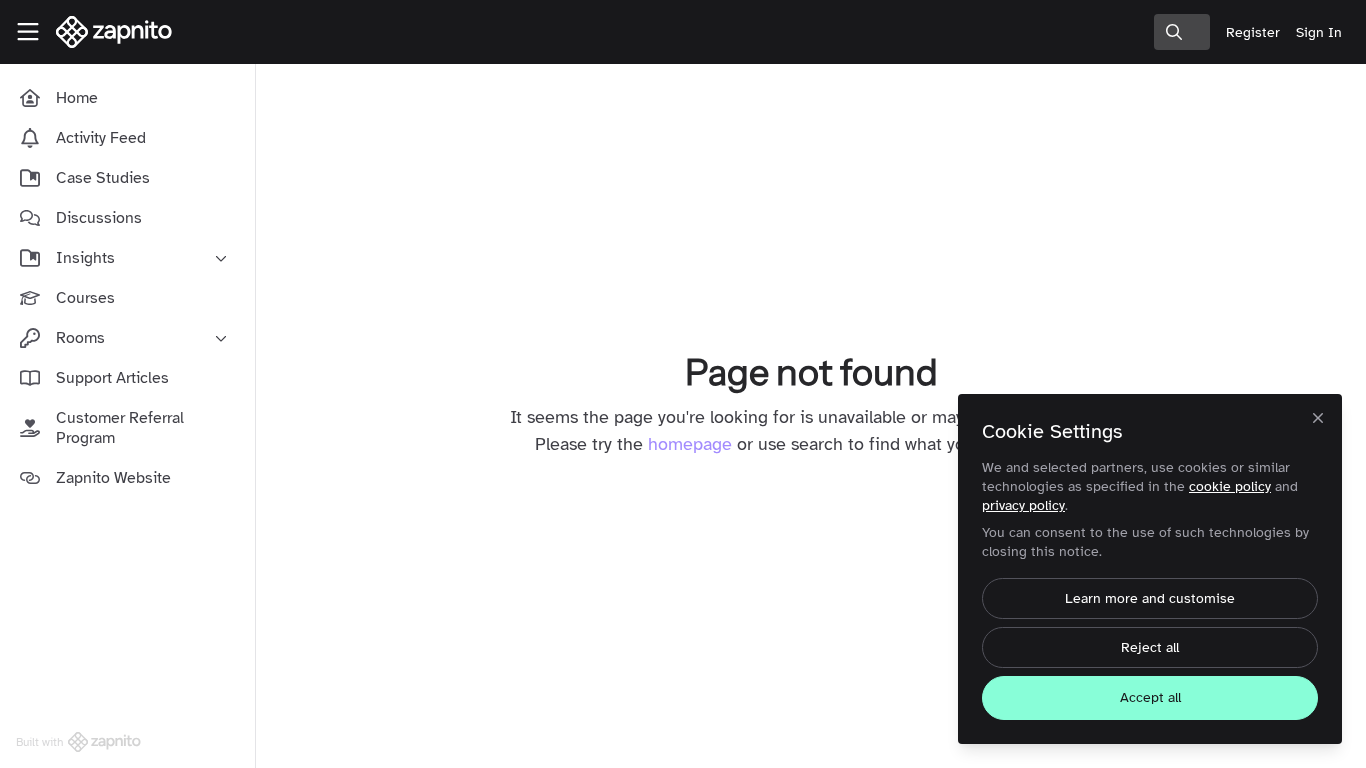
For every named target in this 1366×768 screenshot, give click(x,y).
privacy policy (1023, 505)
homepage (690, 444)
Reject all (1150, 647)
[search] (1182, 32)
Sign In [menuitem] (1319, 32)
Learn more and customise (1150, 598)
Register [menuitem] (1253, 32)
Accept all (1150, 697)
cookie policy (1230, 486)
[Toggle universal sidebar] (28, 32)
